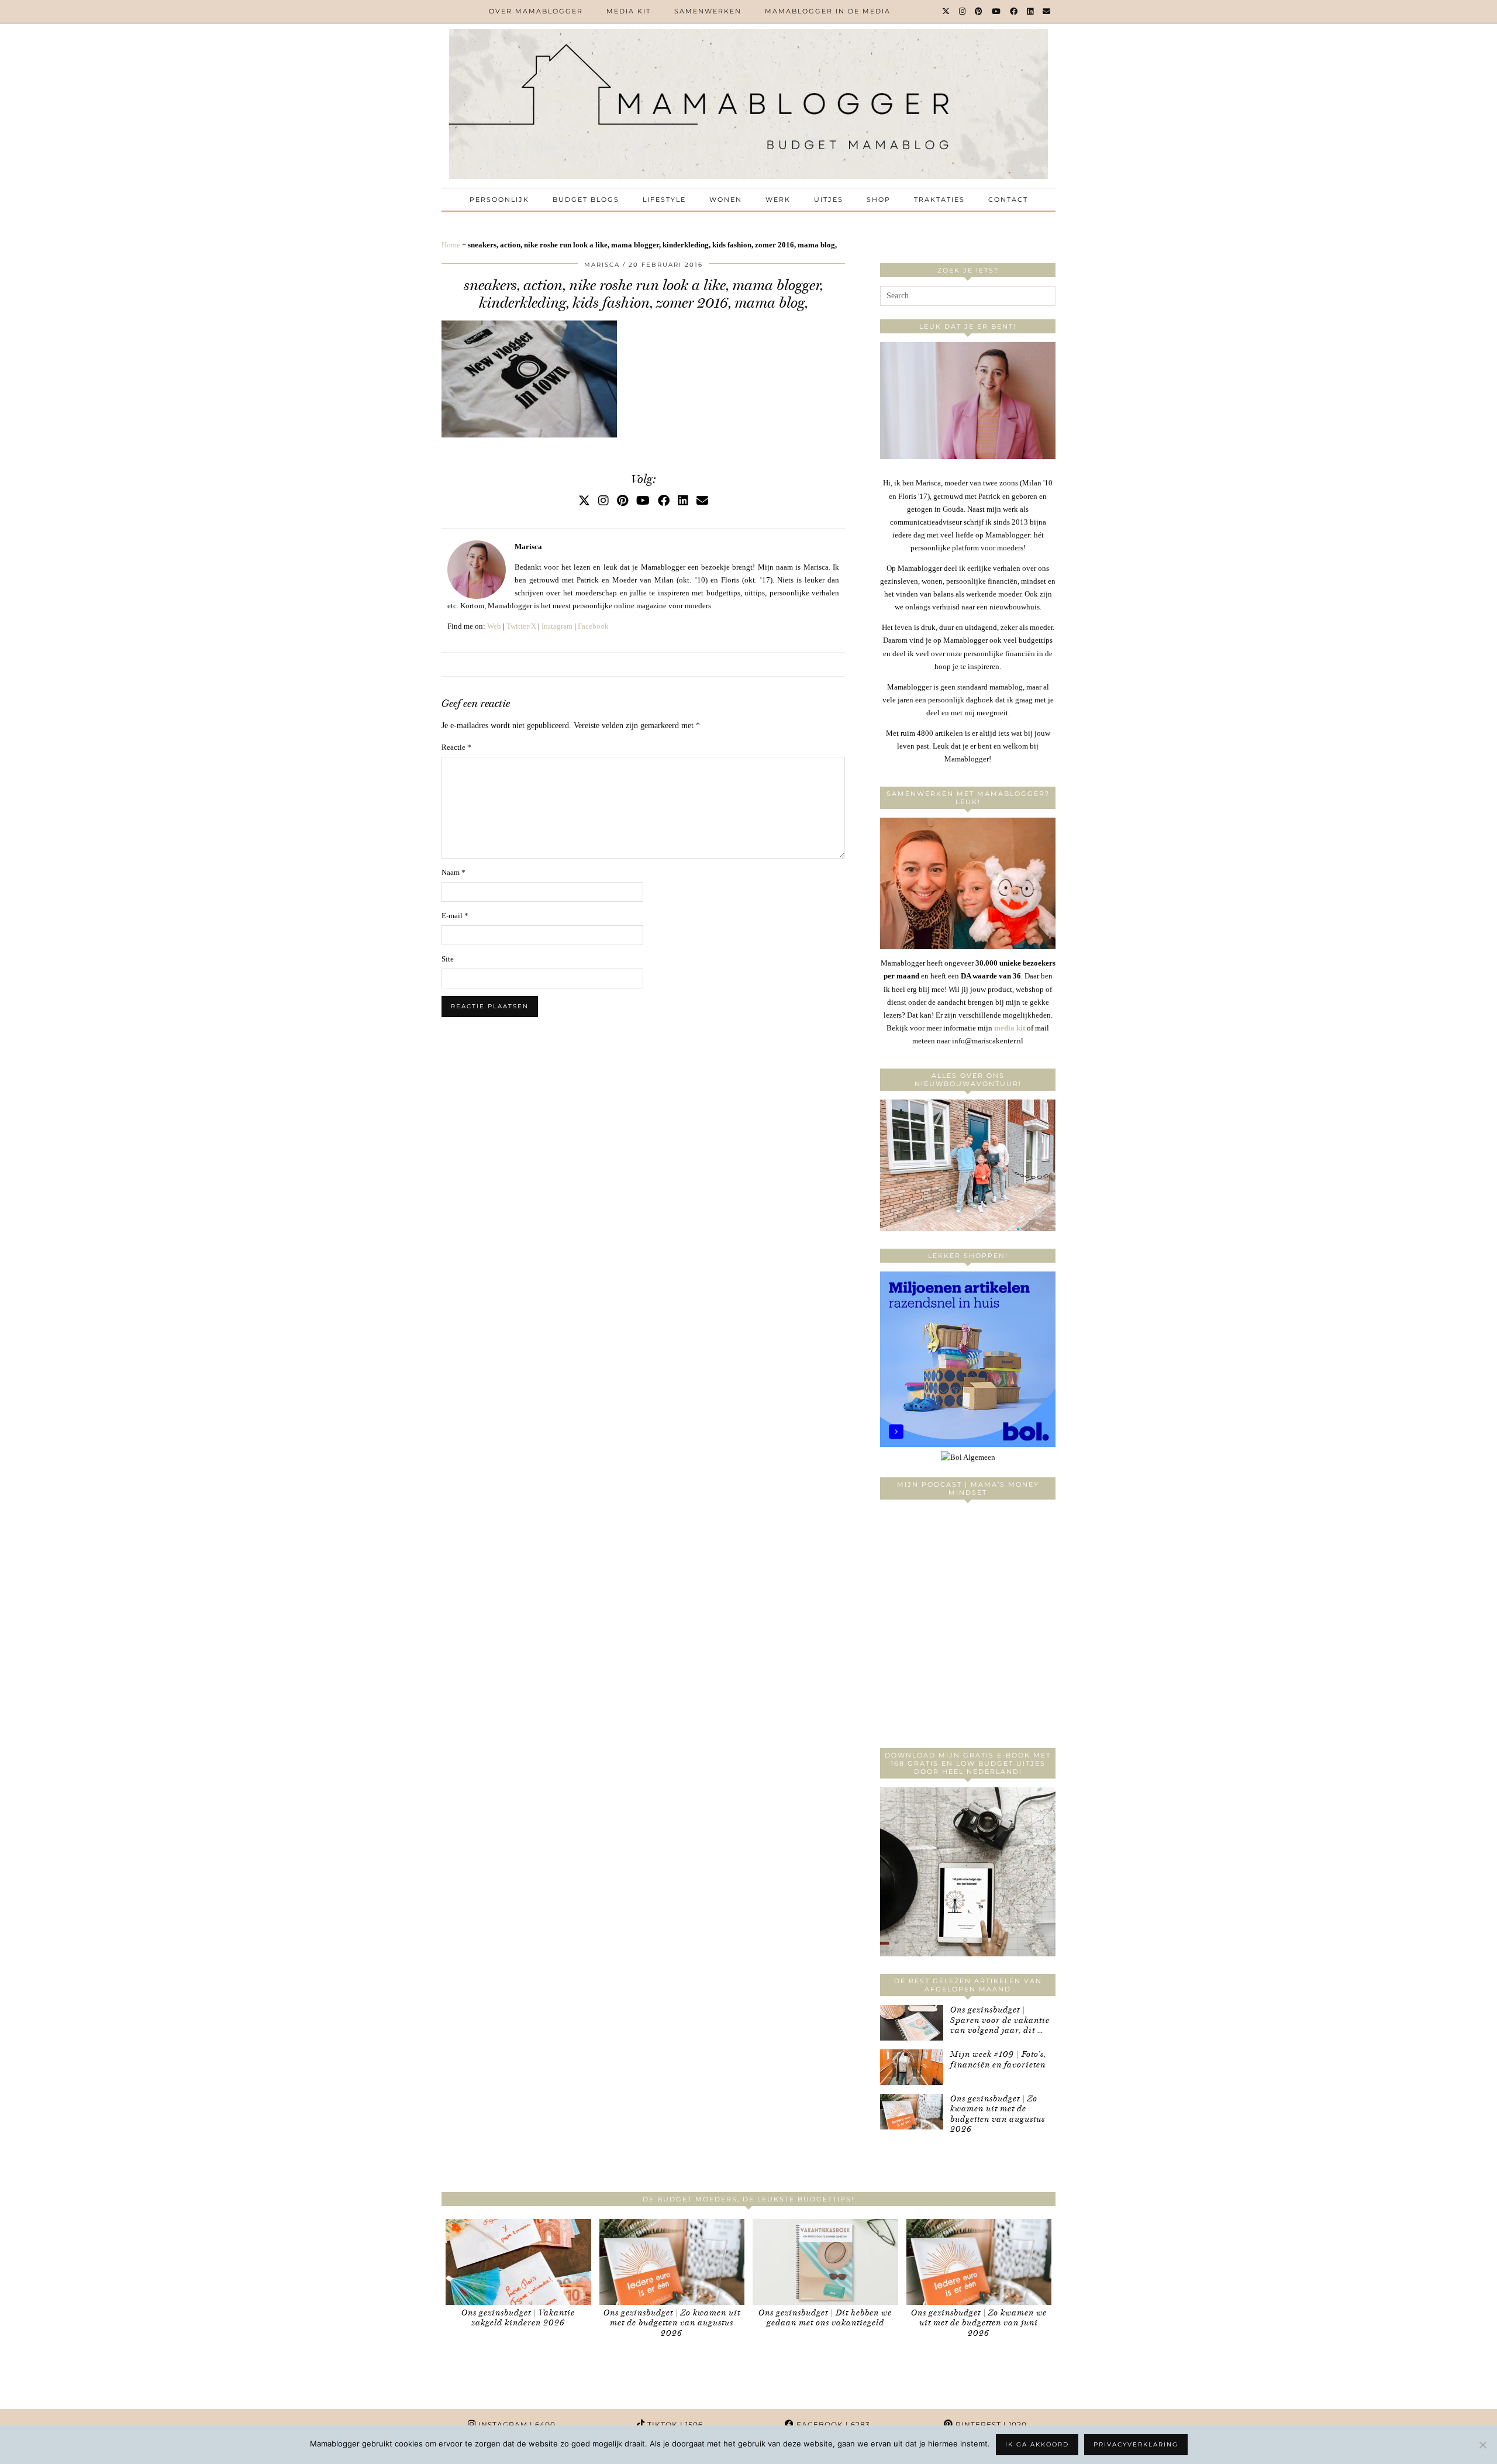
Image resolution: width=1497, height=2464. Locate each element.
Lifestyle (664, 199)
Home (451, 245)
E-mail (455, 916)
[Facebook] (1014, 11)
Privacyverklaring (1136, 2444)
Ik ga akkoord (1037, 2444)
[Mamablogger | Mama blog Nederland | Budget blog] (748, 104)
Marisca (602, 265)
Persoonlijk (499, 199)
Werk (778, 199)
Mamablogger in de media (828, 11)
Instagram (557, 626)
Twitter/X (521, 626)
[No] (1482, 2445)
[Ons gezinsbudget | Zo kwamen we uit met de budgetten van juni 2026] (979, 2262)
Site (448, 959)
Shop (879, 199)
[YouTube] (997, 11)
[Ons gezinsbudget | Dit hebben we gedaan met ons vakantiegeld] (825, 2262)
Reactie (456, 747)
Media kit (629, 11)
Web (494, 626)
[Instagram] (963, 11)
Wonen (726, 199)
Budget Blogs (586, 199)
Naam (453, 872)
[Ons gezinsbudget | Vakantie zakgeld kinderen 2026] (518, 2262)
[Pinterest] (979, 11)
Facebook (593, 626)
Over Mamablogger (536, 11)
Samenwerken (708, 11)
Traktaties (939, 199)
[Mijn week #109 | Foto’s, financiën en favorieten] (912, 2067)
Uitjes (829, 199)
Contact (1008, 199)
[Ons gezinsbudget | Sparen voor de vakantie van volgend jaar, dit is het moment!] (912, 2023)
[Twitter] (946, 11)
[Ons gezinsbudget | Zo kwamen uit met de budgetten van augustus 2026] (912, 2112)
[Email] (1047, 11)
